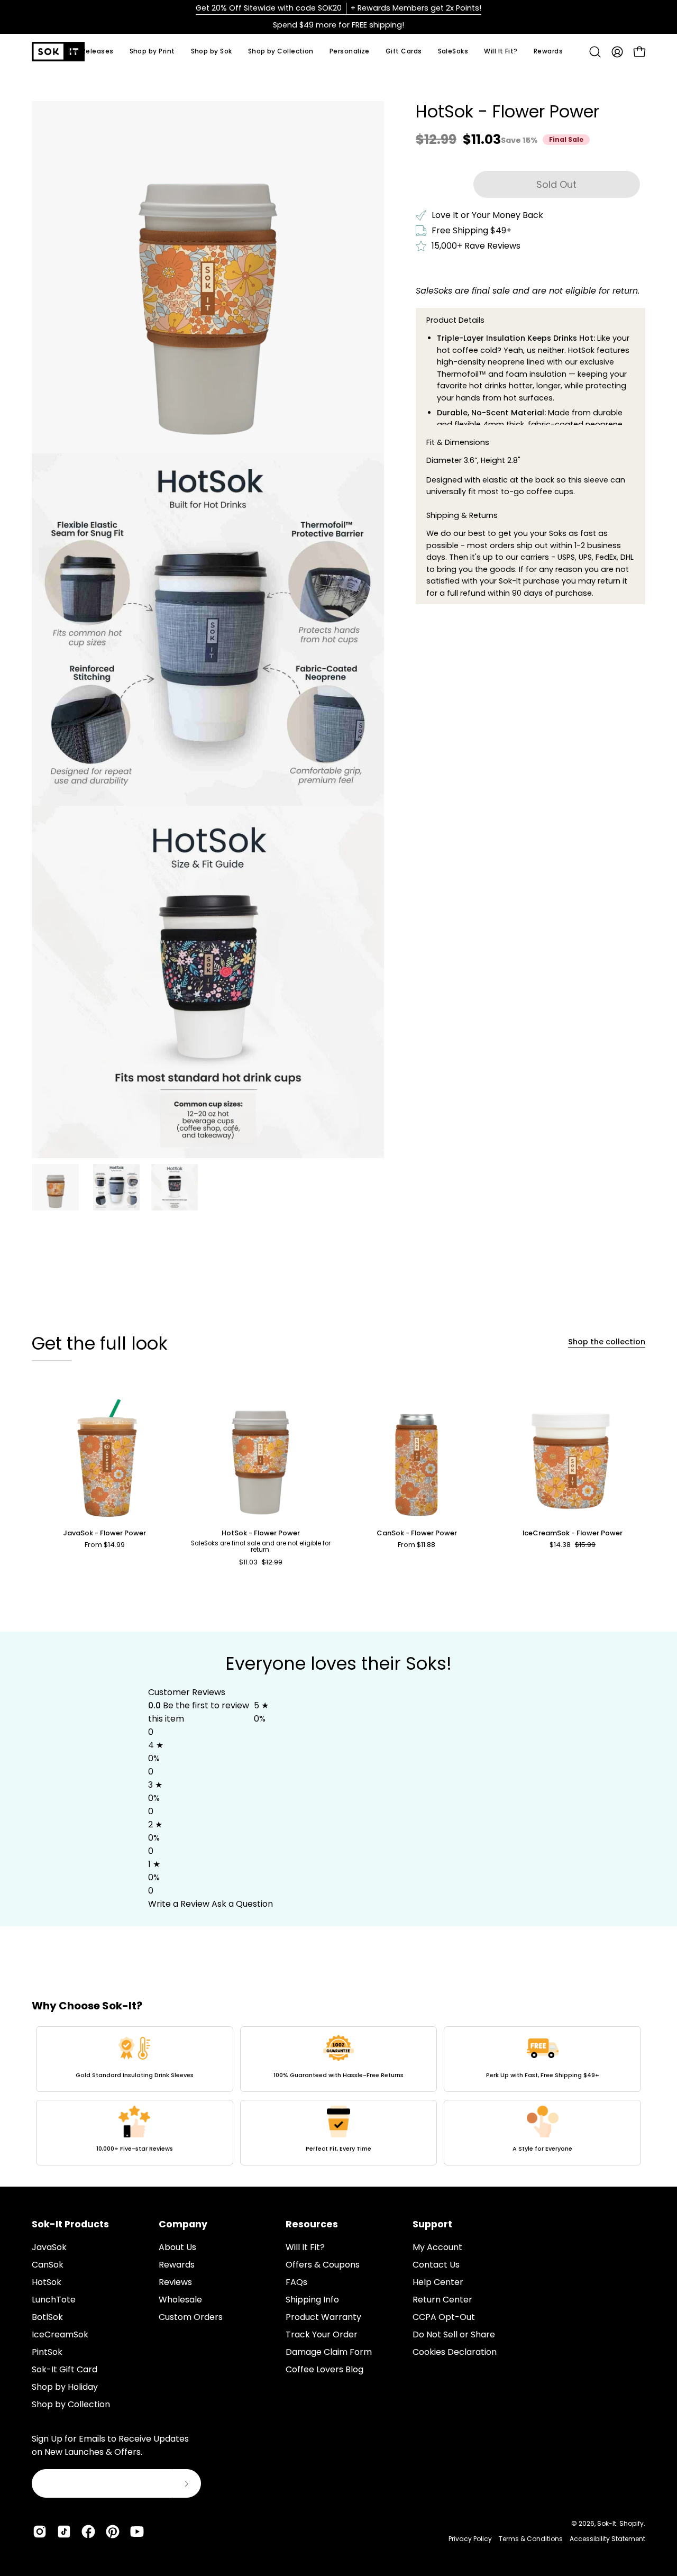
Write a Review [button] (179, 1904)
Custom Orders (191, 2317)
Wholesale (180, 2300)
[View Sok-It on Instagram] (40, 2532)
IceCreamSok (60, 2334)
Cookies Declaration (455, 2352)
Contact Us (436, 2265)
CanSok (48, 2265)
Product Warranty (323, 2317)
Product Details (455, 320)
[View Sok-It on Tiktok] (64, 2532)
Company (183, 2224)
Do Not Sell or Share (454, 2334)
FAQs (296, 2282)
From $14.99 (105, 1545)
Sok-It (607, 2523)
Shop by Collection (71, 2404)
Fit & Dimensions (458, 442)
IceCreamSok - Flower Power (573, 1533)
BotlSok (47, 2317)
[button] (212, 52)
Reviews (175, 2282)
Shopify (632, 2523)
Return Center (442, 2300)
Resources (312, 2224)
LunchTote (54, 2300)
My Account (437, 2247)
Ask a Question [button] (242, 1904)
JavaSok (49, 2247)
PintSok (47, 2352)
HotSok (47, 2282)
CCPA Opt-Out (444, 2317)
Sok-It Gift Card (65, 2369)
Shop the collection (607, 1342)
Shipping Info (312, 2300)
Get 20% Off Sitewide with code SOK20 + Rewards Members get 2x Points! (338, 8)
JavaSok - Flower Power (104, 1533)
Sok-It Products (70, 2224)
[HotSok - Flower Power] (56, 1187)
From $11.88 (417, 1545)
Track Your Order (322, 2334)
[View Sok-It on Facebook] (88, 2532)
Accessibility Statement (607, 2539)
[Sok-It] (58, 52)
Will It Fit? (305, 2247)
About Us (177, 2247)
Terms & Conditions (531, 2539)
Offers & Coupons (323, 2265)
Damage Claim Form (329, 2352)
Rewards (177, 2265)
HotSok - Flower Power (261, 1533)
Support (432, 2224)
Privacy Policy (470, 2539)
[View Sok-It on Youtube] (137, 2532)
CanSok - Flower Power (417, 1533)
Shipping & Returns (462, 515)
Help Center (438, 2282)
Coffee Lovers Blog (324, 2369)
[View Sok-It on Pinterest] (113, 2532)
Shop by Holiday (65, 2387)
